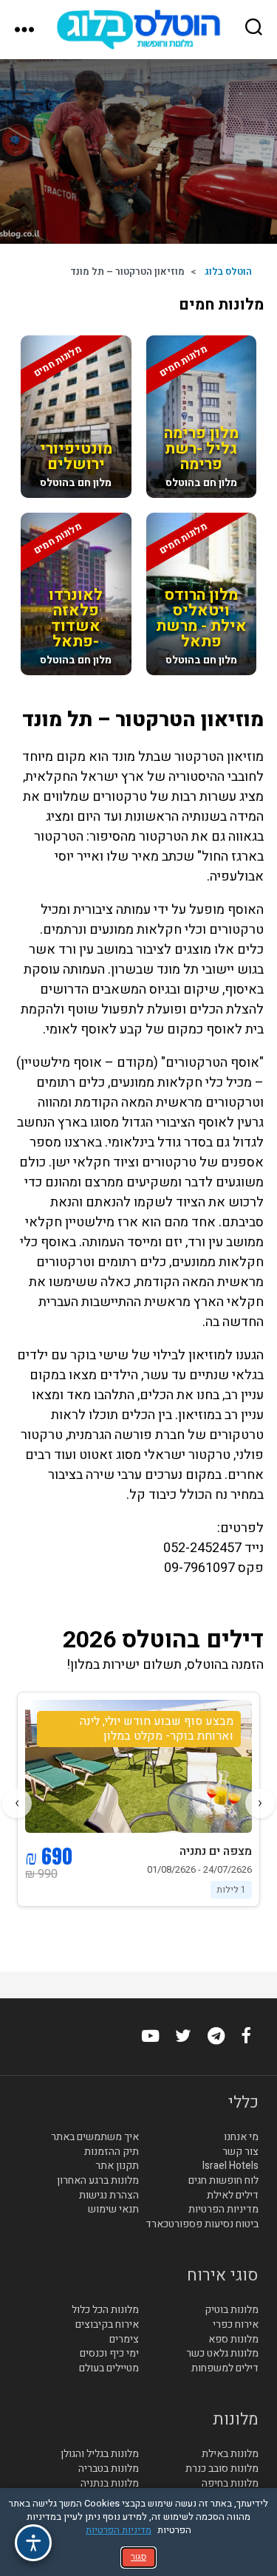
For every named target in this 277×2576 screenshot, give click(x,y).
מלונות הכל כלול (105, 2310)
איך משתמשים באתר (95, 2137)
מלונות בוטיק (232, 2310)
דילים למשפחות (225, 2368)
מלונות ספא (233, 2340)
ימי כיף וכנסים (109, 2354)
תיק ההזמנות (112, 2152)
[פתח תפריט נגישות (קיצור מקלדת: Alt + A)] (33, 2543)
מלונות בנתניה (110, 2484)
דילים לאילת (233, 2196)
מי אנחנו (241, 2137)
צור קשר (240, 2152)
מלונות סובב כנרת (222, 2469)
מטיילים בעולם (109, 2368)
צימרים (124, 2340)
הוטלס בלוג (228, 271)
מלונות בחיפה (230, 2484)
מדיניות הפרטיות (223, 2210)
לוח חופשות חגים (223, 2181)
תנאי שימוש (113, 2210)
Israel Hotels (230, 2166)
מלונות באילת (230, 2454)
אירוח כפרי (236, 2325)
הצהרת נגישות (109, 2196)
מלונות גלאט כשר (222, 2354)
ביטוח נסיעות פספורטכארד (202, 2224)
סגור (138, 2557)
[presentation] (260, 1803)
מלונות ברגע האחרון (98, 2181)
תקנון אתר (117, 2166)
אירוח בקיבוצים (107, 2325)
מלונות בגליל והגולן (100, 2454)
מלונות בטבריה (109, 2469)
